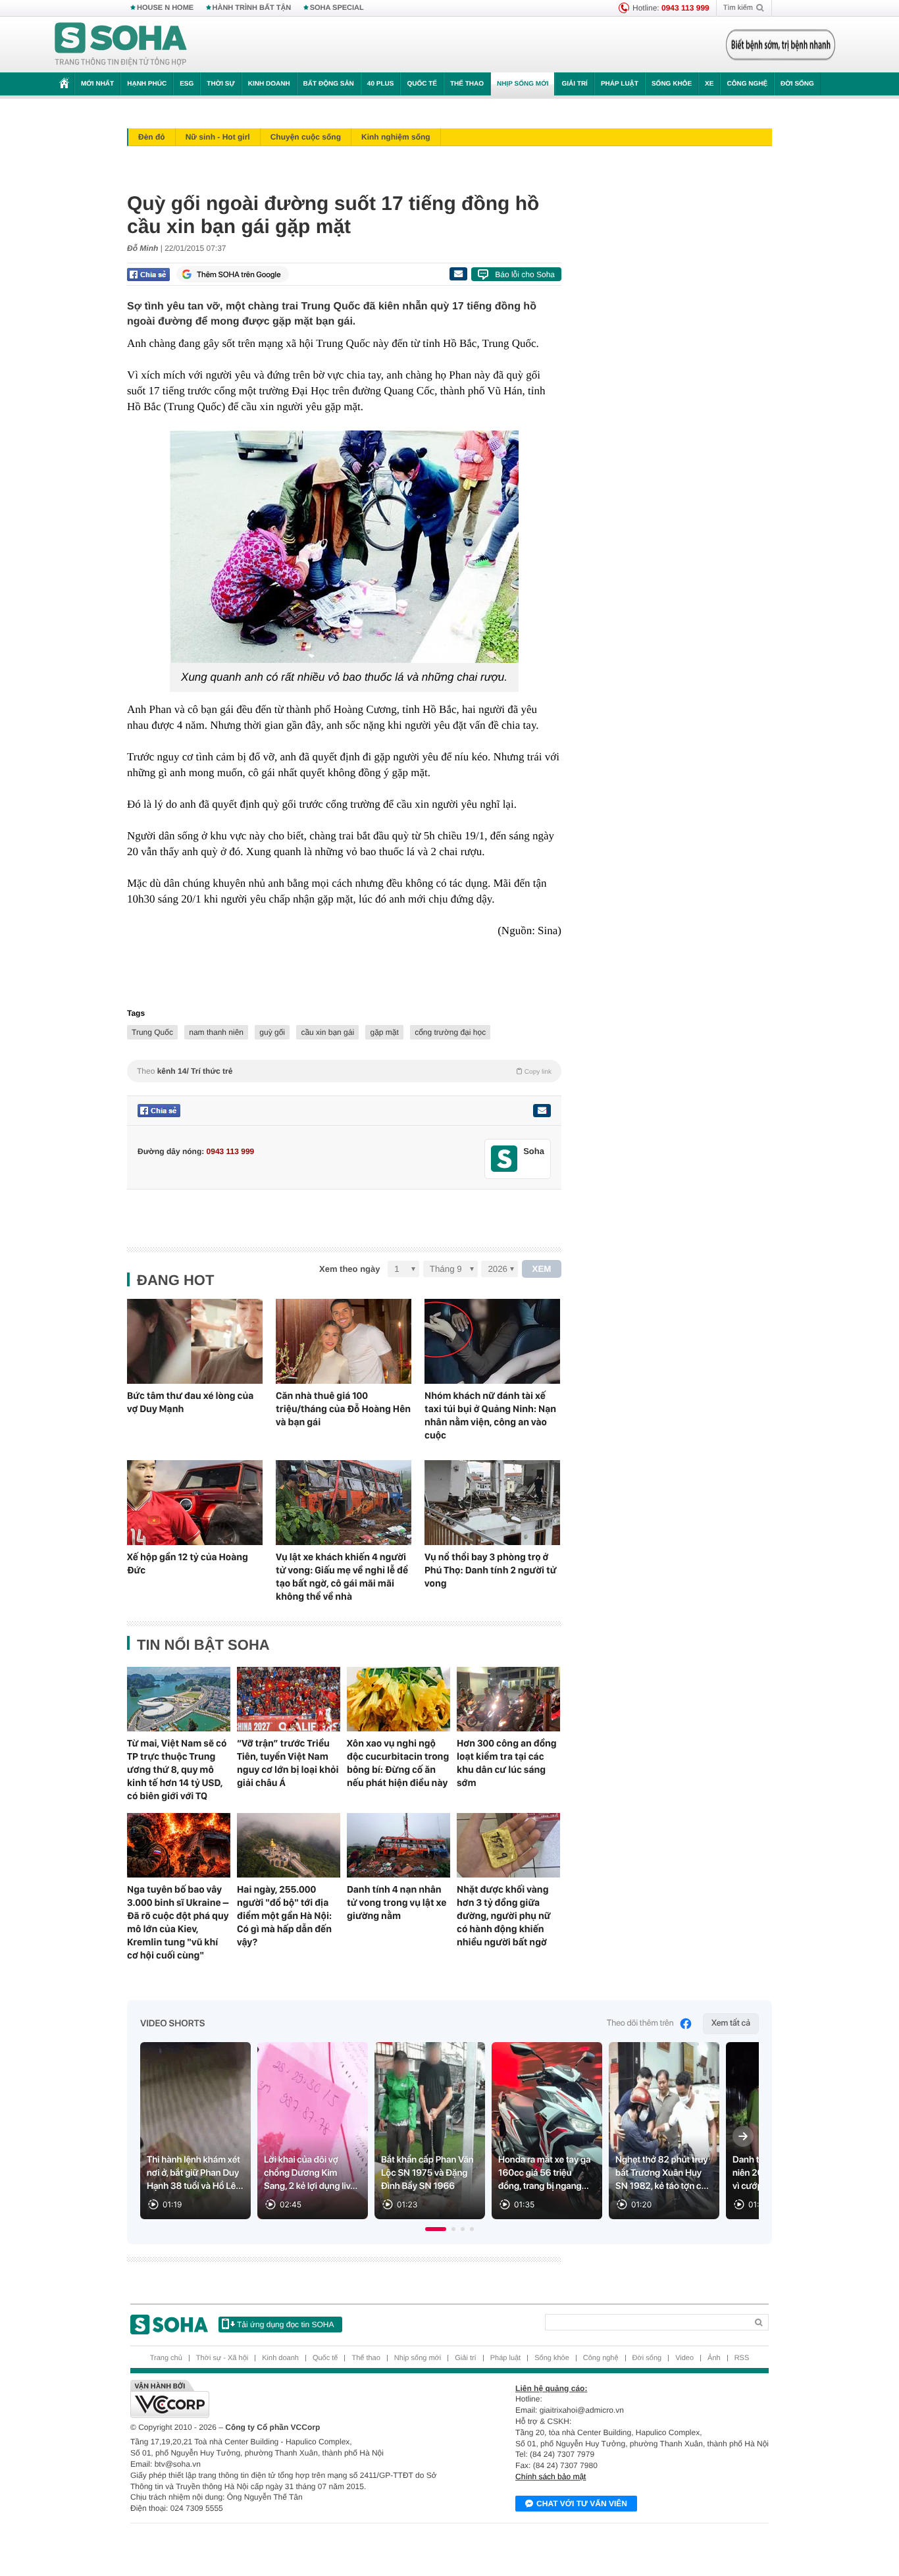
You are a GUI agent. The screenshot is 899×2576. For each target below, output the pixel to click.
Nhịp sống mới (523, 84)
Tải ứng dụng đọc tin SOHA (285, 2325)
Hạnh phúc (147, 84)
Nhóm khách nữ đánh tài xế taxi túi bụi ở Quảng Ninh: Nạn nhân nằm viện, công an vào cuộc (490, 1415)
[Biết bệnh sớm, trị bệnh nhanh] (781, 45)
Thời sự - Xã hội (222, 2358)
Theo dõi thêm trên (640, 2023)
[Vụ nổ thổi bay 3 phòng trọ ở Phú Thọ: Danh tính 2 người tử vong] (492, 1503)
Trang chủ (166, 2358)
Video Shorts (172, 2024)
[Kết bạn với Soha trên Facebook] (504, 1159)
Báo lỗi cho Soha (525, 275)
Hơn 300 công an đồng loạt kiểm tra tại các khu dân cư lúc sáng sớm (507, 1763)
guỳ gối (272, 1032)
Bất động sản (329, 84)
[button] (436, 2229)
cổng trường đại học (450, 1032)
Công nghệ (747, 84)
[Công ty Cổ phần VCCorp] (290, 2399)
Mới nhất (97, 84)
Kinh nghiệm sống (396, 137)
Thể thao (467, 84)
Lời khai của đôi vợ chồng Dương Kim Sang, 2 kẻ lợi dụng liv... (311, 2173)
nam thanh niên (216, 1032)
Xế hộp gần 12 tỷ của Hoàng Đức (188, 1564)
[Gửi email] (458, 274)
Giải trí (574, 84)
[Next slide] (743, 2136)
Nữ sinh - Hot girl (218, 137)
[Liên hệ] (542, 1111)
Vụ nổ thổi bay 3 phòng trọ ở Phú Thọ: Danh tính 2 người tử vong (491, 1570)
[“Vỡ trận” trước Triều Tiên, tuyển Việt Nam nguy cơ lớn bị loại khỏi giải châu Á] (289, 1699)
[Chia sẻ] (148, 275)
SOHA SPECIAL (337, 8)
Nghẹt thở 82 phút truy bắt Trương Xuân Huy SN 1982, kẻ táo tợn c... (662, 2173)
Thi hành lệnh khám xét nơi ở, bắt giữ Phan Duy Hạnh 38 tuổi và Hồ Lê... (195, 2173)
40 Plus (381, 84)
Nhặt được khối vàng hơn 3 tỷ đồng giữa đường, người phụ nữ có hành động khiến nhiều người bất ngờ (504, 1916)
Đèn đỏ (152, 137)
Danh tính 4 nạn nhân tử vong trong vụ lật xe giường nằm (397, 1903)
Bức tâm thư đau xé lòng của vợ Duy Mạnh (190, 1402)
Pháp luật (620, 84)
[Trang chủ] (121, 45)
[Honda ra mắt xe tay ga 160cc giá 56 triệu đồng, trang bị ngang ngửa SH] (547, 2131)
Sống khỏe (672, 84)
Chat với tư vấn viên (582, 2504)
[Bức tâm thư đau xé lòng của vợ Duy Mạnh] (195, 1341)
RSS (742, 2358)
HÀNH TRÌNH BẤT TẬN (252, 8)
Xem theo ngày (349, 1269)
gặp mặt (384, 1032)
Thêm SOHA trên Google (239, 275)
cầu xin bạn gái (327, 1032)
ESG (187, 84)
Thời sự (220, 84)
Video (684, 2358)
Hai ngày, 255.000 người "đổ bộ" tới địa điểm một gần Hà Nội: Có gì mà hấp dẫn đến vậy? (284, 1916)
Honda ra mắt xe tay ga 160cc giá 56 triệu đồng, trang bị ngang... (545, 2173)
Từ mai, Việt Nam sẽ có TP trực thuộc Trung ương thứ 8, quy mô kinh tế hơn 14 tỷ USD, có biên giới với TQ (177, 1770)
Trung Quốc (152, 1032)
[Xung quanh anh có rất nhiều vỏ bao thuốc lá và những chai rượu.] (344, 547)
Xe (709, 84)
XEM (542, 1269)
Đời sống (797, 84)
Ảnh (714, 2358)
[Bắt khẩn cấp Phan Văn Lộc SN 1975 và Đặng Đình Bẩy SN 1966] (430, 2131)
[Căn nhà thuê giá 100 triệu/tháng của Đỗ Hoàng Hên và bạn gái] (344, 1341)
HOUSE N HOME (165, 8)
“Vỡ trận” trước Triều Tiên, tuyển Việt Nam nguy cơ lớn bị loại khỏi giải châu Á (288, 1763)
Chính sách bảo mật (551, 2477)
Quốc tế (422, 84)
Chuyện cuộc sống (306, 137)
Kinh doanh (269, 84)
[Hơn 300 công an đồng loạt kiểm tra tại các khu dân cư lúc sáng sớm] (508, 1699)
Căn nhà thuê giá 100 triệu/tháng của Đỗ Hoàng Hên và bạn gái (343, 1409)
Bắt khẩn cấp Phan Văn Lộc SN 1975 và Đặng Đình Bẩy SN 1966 (427, 2173)
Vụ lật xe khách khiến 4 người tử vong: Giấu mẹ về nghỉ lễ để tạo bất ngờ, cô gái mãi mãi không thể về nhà (342, 1577)
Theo (344, 1071)
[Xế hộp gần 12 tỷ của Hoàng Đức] (195, 1503)
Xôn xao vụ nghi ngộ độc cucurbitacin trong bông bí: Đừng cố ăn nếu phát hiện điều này (398, 1763)
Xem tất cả (731, 2023)
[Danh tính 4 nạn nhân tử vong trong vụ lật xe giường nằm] (398, 1845)
